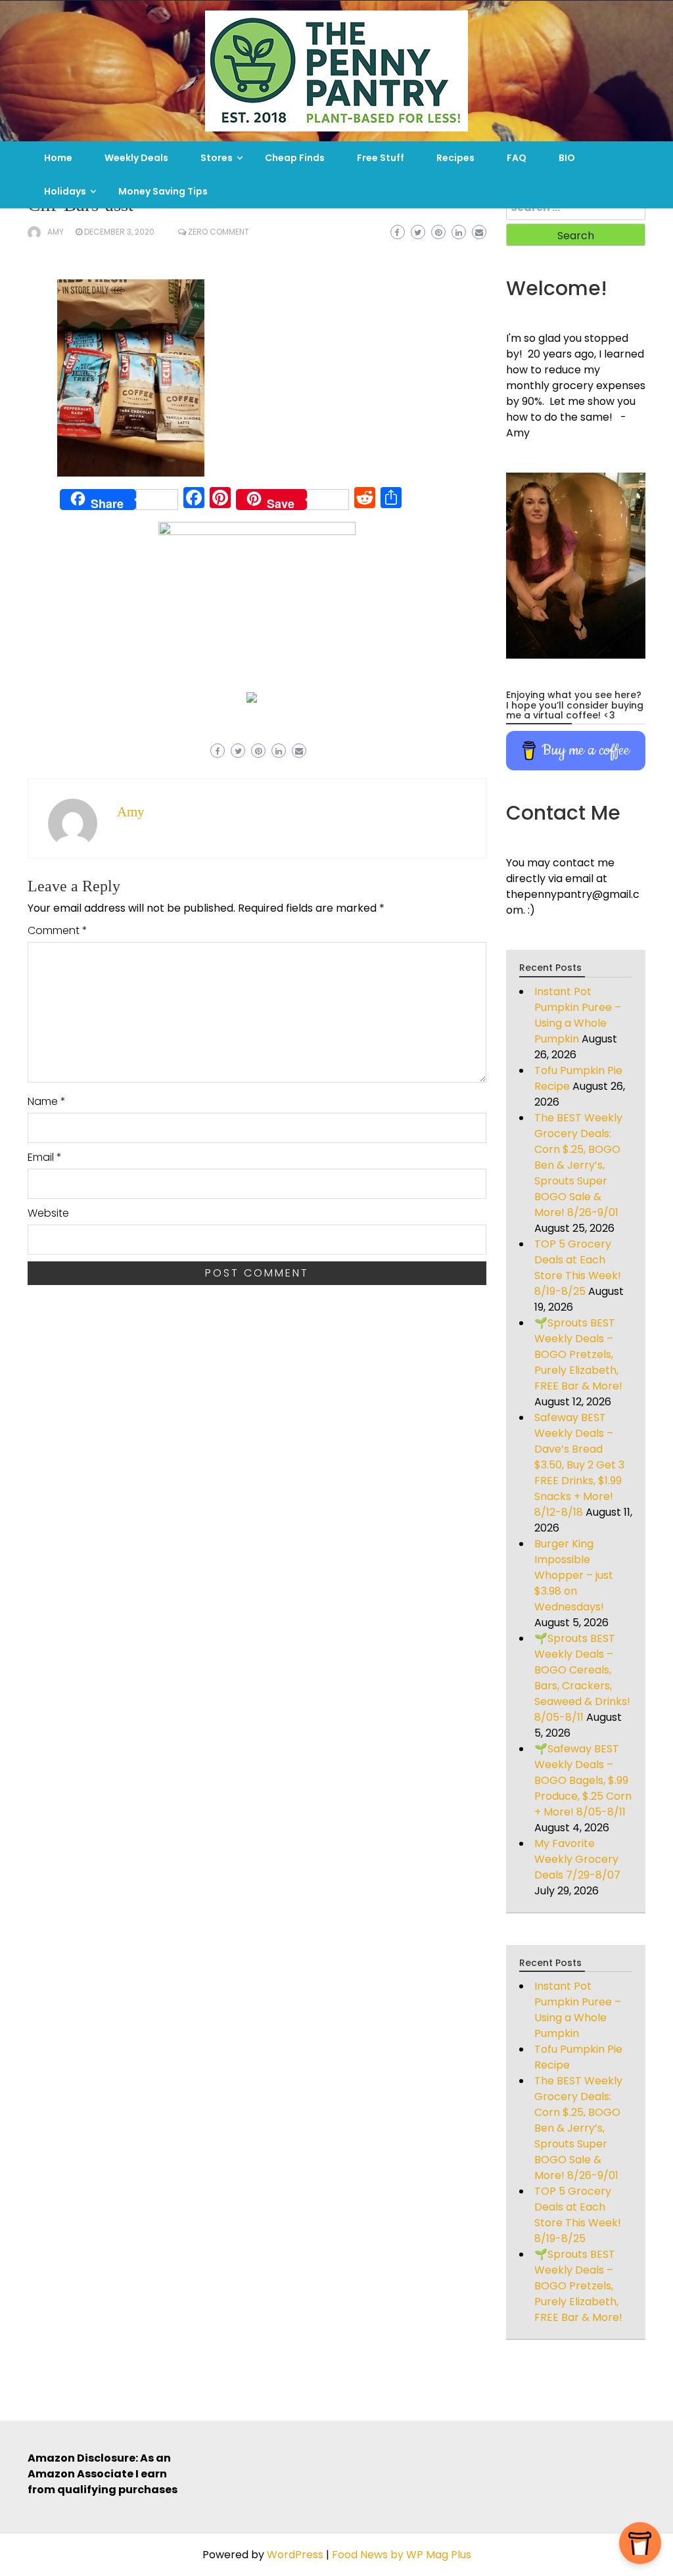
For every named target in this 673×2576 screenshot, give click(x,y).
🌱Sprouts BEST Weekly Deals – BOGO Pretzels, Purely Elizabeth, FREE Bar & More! (578, 1354)
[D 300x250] (252, 696)
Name (47, 1101)
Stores (217, 158)
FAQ (517, 158)
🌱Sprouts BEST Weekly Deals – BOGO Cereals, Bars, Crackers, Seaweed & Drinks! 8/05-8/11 (582, 1678)
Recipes (455, 158)
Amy (56, 232)
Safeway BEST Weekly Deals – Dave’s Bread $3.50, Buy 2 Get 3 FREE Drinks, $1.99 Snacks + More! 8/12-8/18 (579, 1465)
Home (58, 158)
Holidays (65, 191)
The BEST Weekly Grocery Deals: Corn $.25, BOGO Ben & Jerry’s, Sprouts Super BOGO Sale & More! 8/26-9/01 (578, 1165)
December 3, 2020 (119, 232)
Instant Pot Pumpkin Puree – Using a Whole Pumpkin (578, 1015)
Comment (58, 930)
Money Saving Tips (163, 191)
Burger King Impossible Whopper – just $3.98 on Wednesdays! (574, 1575)
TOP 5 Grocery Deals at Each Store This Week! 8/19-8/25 (578, 1268)
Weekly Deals (136, 158)
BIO (567, 158)
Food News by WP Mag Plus (402, 2555)
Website (48, 1213)
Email (45, 1157)
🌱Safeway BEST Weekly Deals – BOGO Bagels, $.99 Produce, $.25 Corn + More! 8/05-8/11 (583, 1780)
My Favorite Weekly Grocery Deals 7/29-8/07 (577, 1859)
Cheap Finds (295, 158)
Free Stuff (381, 158)
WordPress (295, 2555)
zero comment (219, 232)
